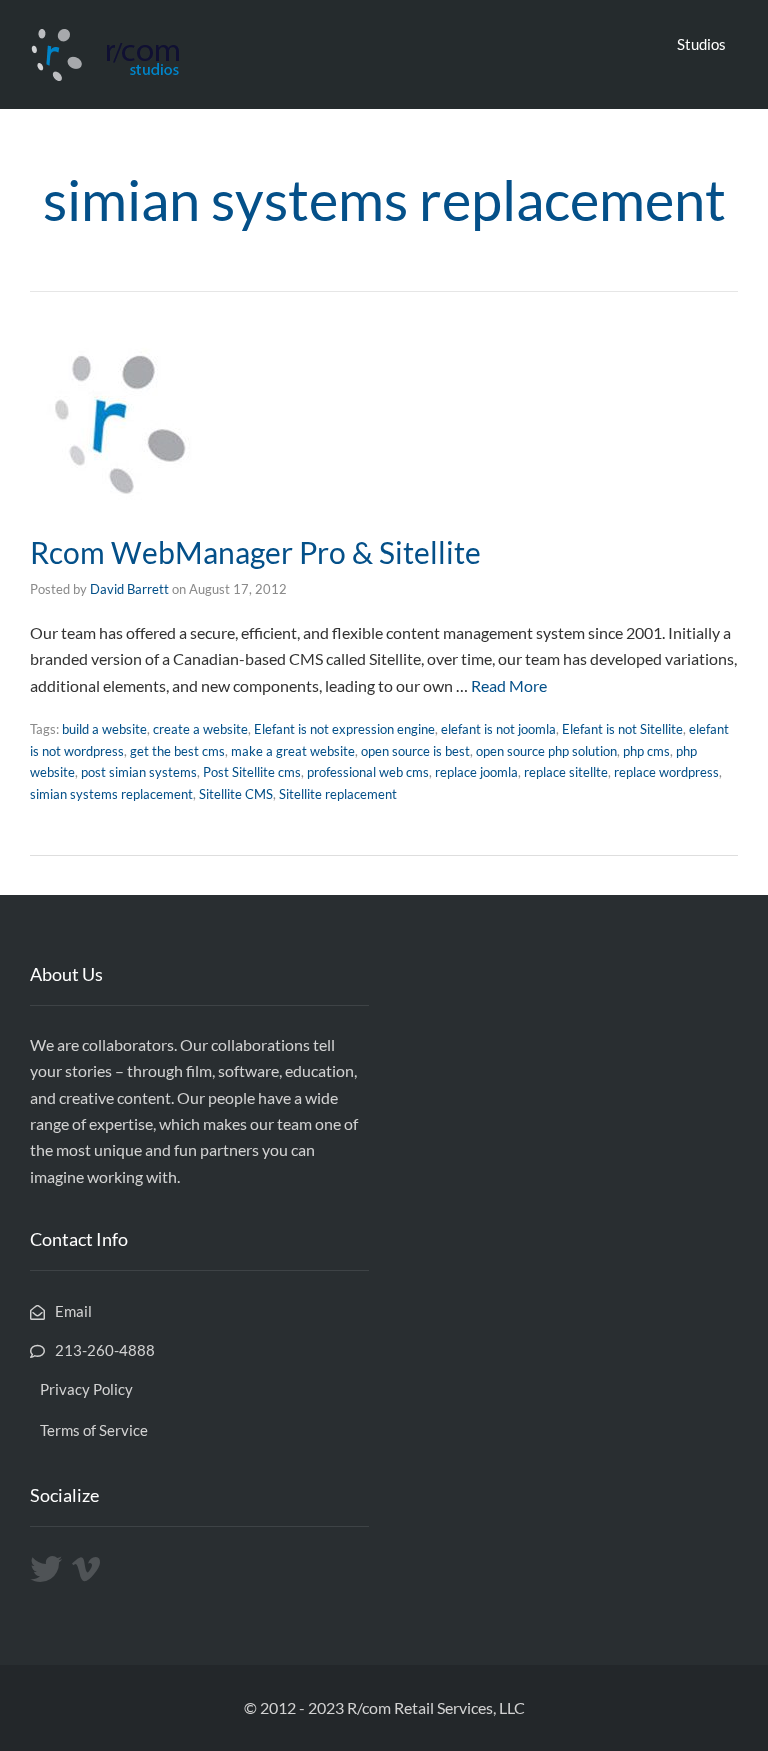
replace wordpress (666, 772)
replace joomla (476, 772)
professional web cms (368, 772)
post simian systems (139, 772)
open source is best (415, 751)
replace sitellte (566, 772)
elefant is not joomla (498, 729)
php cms (646, 751)
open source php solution (546, 751)
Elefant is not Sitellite (622, 729)
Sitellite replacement (338, 794)
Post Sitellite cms (252, 772)
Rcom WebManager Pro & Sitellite (255, 552)
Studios (701, 44)
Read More (509, 685)
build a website (104, 729)
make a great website (293, 751)
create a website (200, 729)
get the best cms (177, 751)
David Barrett (129, 589)
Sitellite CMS (236, 794)
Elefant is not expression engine (344, 729)
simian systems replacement (111, 794)
